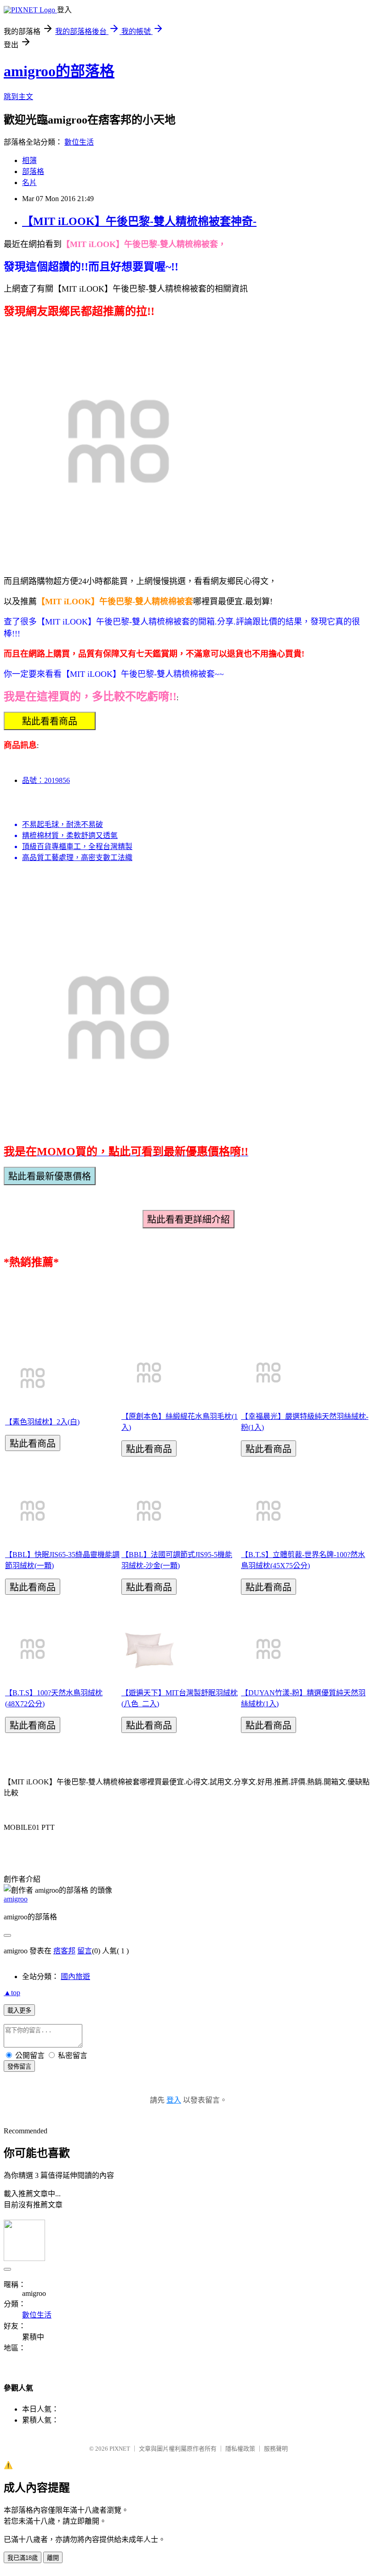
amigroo (16, 1899)
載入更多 (19, 2011)
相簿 (29, 160)
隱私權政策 (240, 2449)
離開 (53, 2558)
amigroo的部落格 (59, 71)
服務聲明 (276, 2449)
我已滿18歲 (23, 2558)
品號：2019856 (46, 780)
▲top (12, 1993)
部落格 (33, 172)
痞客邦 (64, 1951)
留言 (85, 1951)
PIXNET (120, 2449)
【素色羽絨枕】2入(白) (42, 1422)
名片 (29, 183)
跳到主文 (18, 97)
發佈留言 (19, 2067)
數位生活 (79, 142)
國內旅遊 (75, 1977)
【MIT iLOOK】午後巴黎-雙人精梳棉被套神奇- (139, 221)
